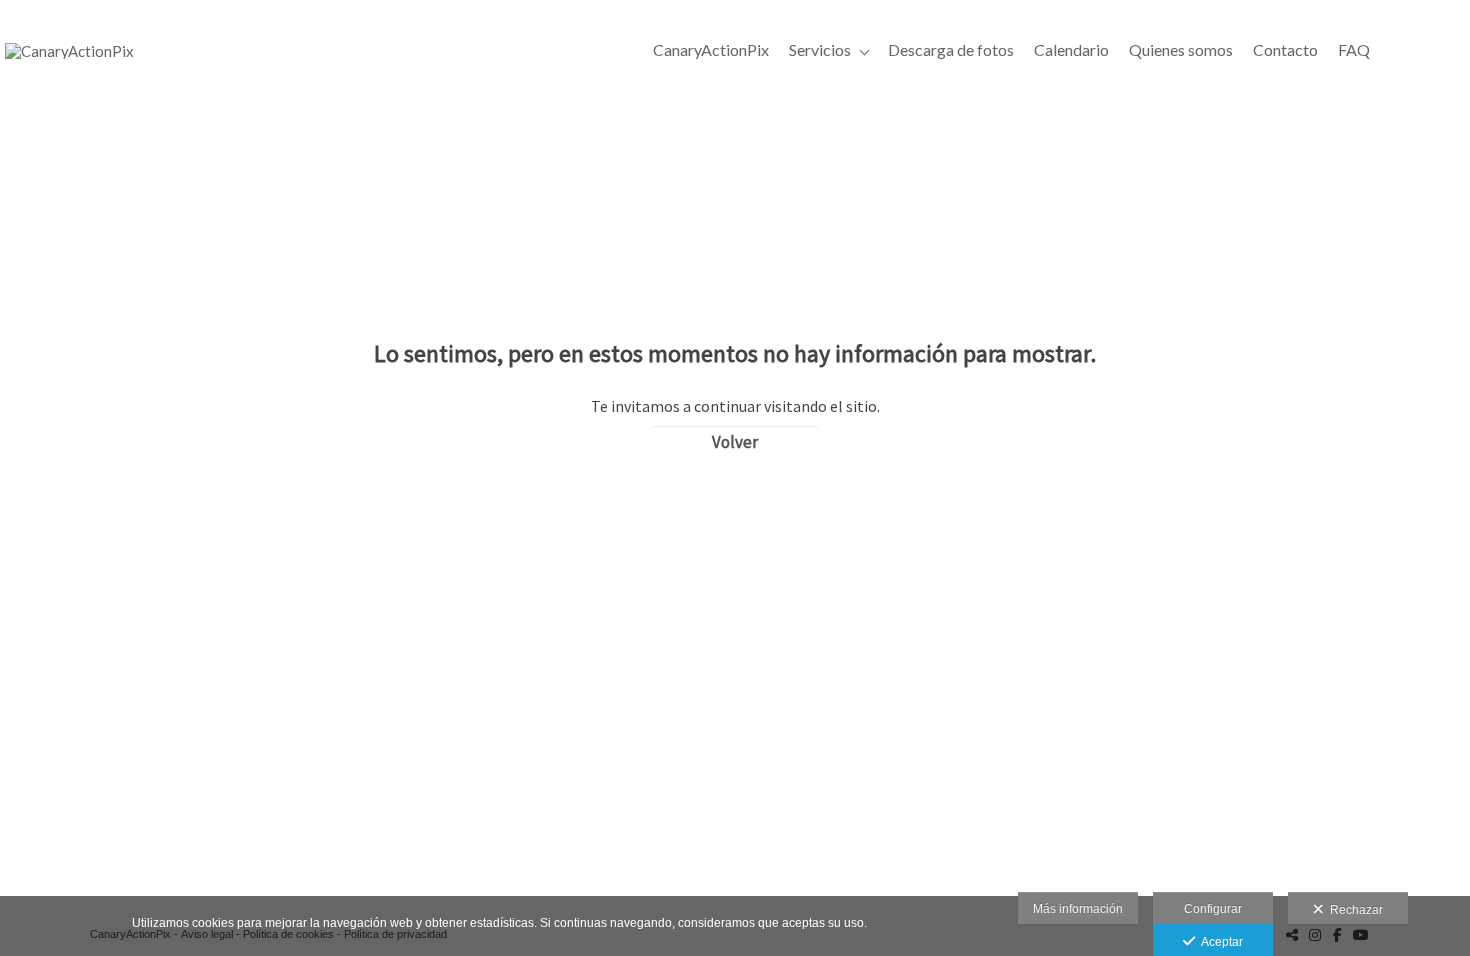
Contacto (1285, 49)
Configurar (1213, 909)
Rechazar (1353, 910)
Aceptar (1219, 942)
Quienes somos (1181, 49)
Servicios (820, 49)
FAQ (1354, 49)
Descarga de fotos (951, 49)
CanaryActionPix (711, 49)
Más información (1078, 909)
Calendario (1071, 49)
